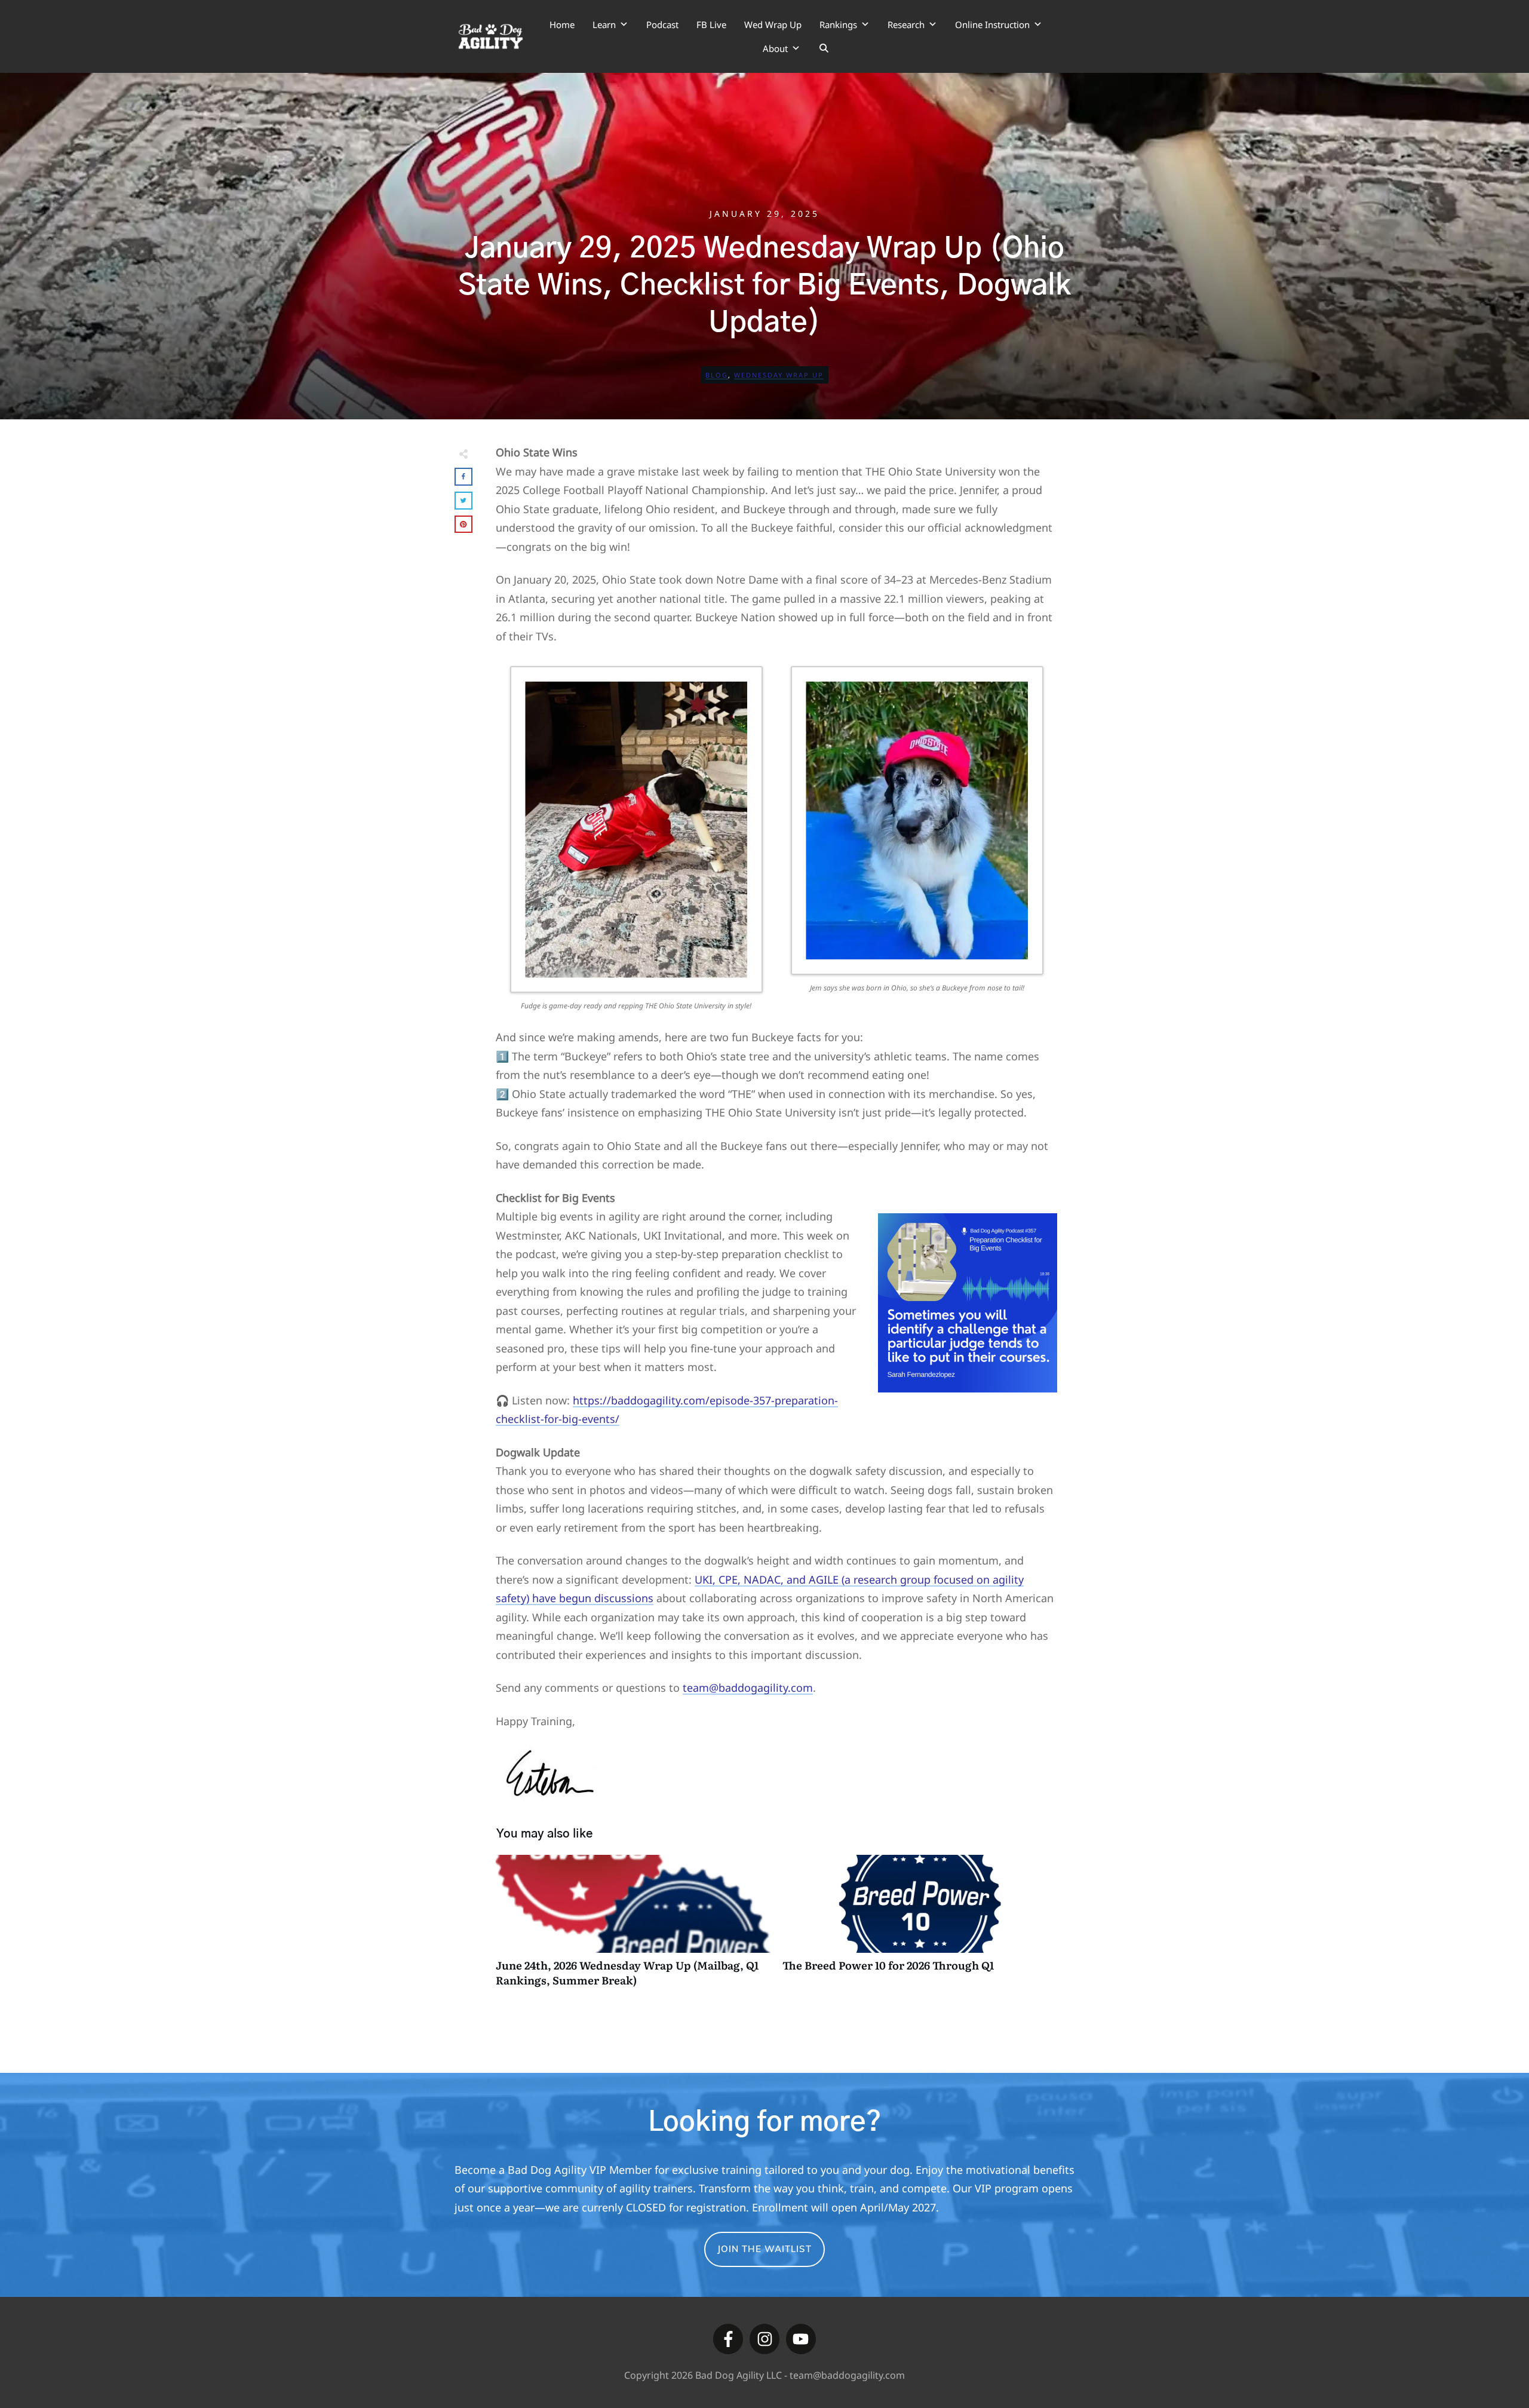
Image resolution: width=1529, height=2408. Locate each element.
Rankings (838, 24)
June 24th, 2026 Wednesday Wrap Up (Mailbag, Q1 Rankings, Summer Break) (633, 1927)
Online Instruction (992, 24)
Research (906, 24)
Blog (717, 375)
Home (562, 24)
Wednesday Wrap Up (779, 375)
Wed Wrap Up (773, 24)
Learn (604, 24)
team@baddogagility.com (748, 1688)
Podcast (662, 24)
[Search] (824, 48)
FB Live (711, 24)
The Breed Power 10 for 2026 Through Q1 (920, 1927)
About (775, 48)
